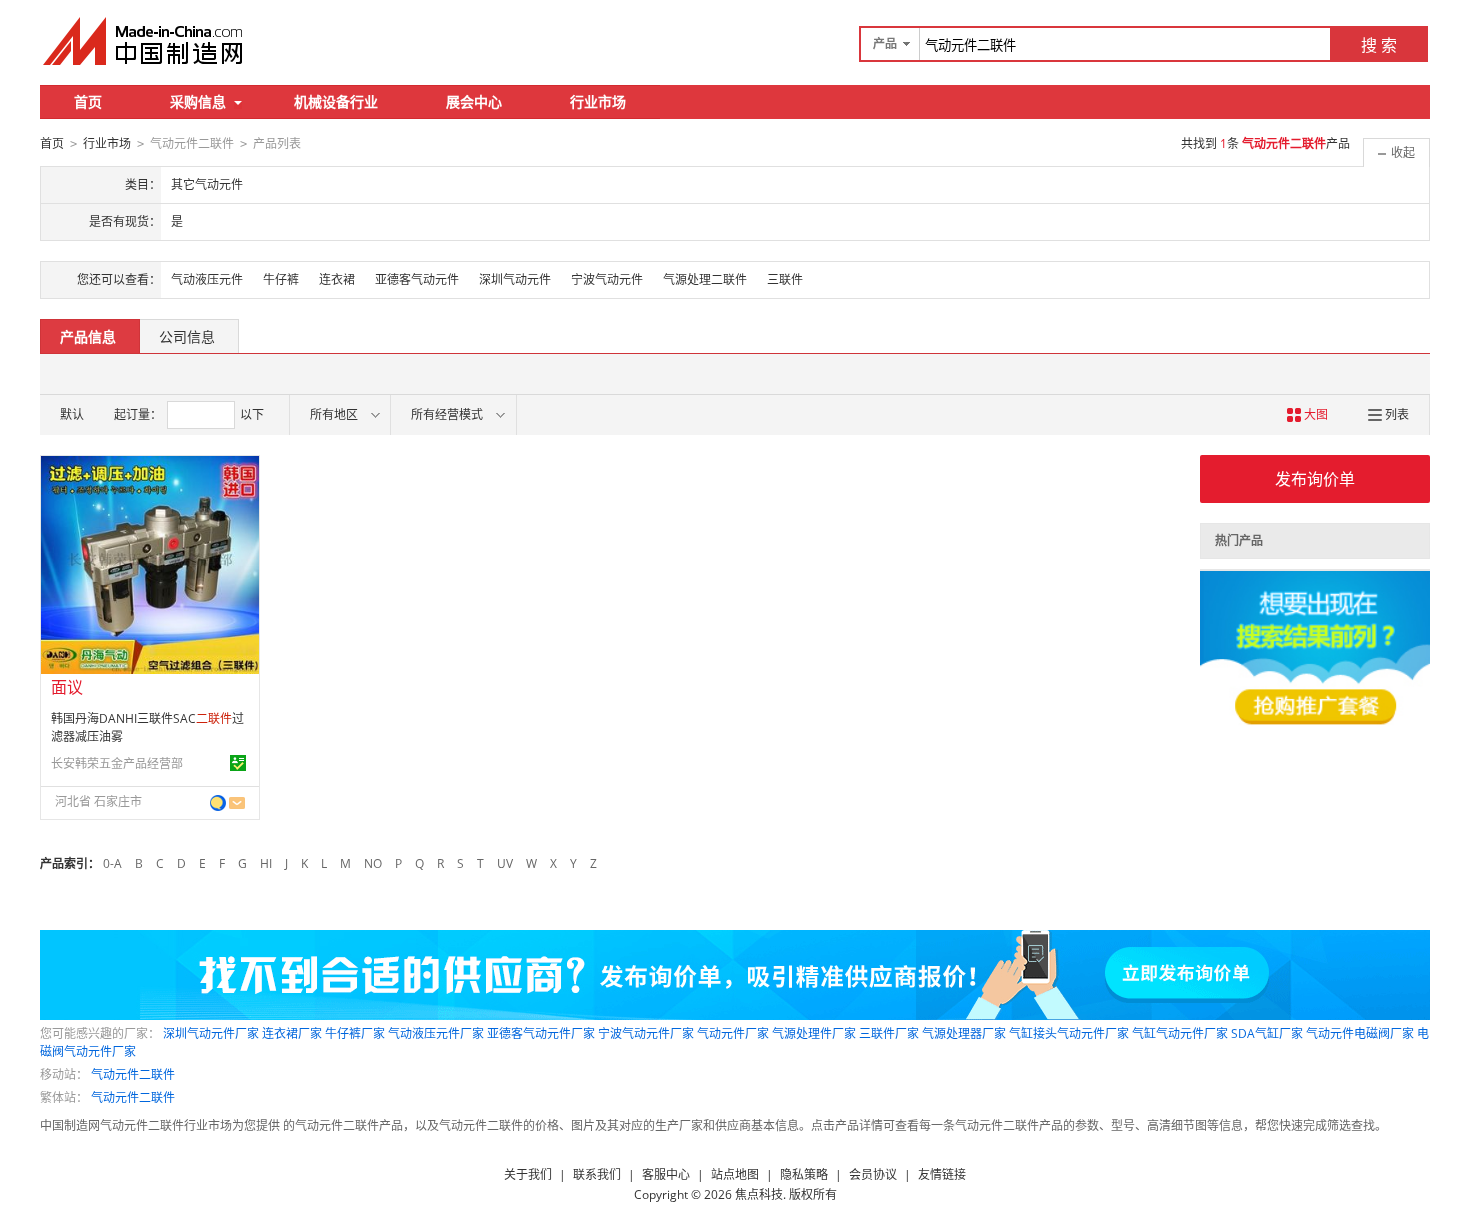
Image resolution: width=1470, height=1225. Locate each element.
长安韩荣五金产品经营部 (117, 763)
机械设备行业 (336, 101)
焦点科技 (759, 1194)
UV (505, 863)
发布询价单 (1315, 479)
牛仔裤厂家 (355, 1033)
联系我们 (597, 1174)
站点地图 (735, 1174)
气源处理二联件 (705, 279)
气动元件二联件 (133, 1074)
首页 (88, 101)
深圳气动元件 (515, 279)
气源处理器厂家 (964, 1033)
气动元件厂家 (733, 1033)
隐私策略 (804, 1174)
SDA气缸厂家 (1267, 1033)
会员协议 (873, 1174)
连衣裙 (337, 279)
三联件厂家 (889, 1033)
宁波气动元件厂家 (646, 1033)
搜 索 (1379, 45)
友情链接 (942, 1174)
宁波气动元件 (607, 279)
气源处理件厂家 (814, 1033)
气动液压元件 (207, 279)
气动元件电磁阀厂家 (1360, 1033)
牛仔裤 (281, 279)
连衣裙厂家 (292, 1033)
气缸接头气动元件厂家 (1069, 1033)
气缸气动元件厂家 (1180, 1033)
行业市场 (598, 101)
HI (266, 863)
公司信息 (187, 336)
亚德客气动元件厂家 (541, 1033)
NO (373, 863)
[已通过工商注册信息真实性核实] (238, 763)
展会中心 (474, 101)
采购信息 (198, 101)
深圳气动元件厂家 (211, 1033)
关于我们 (528, 1174)
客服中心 (666, 1174)
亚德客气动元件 (417, 279)
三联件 (785, 279)
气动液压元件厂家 (436, 1033)
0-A (112, 863)
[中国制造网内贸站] (145, 41)
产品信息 (88, 336)
